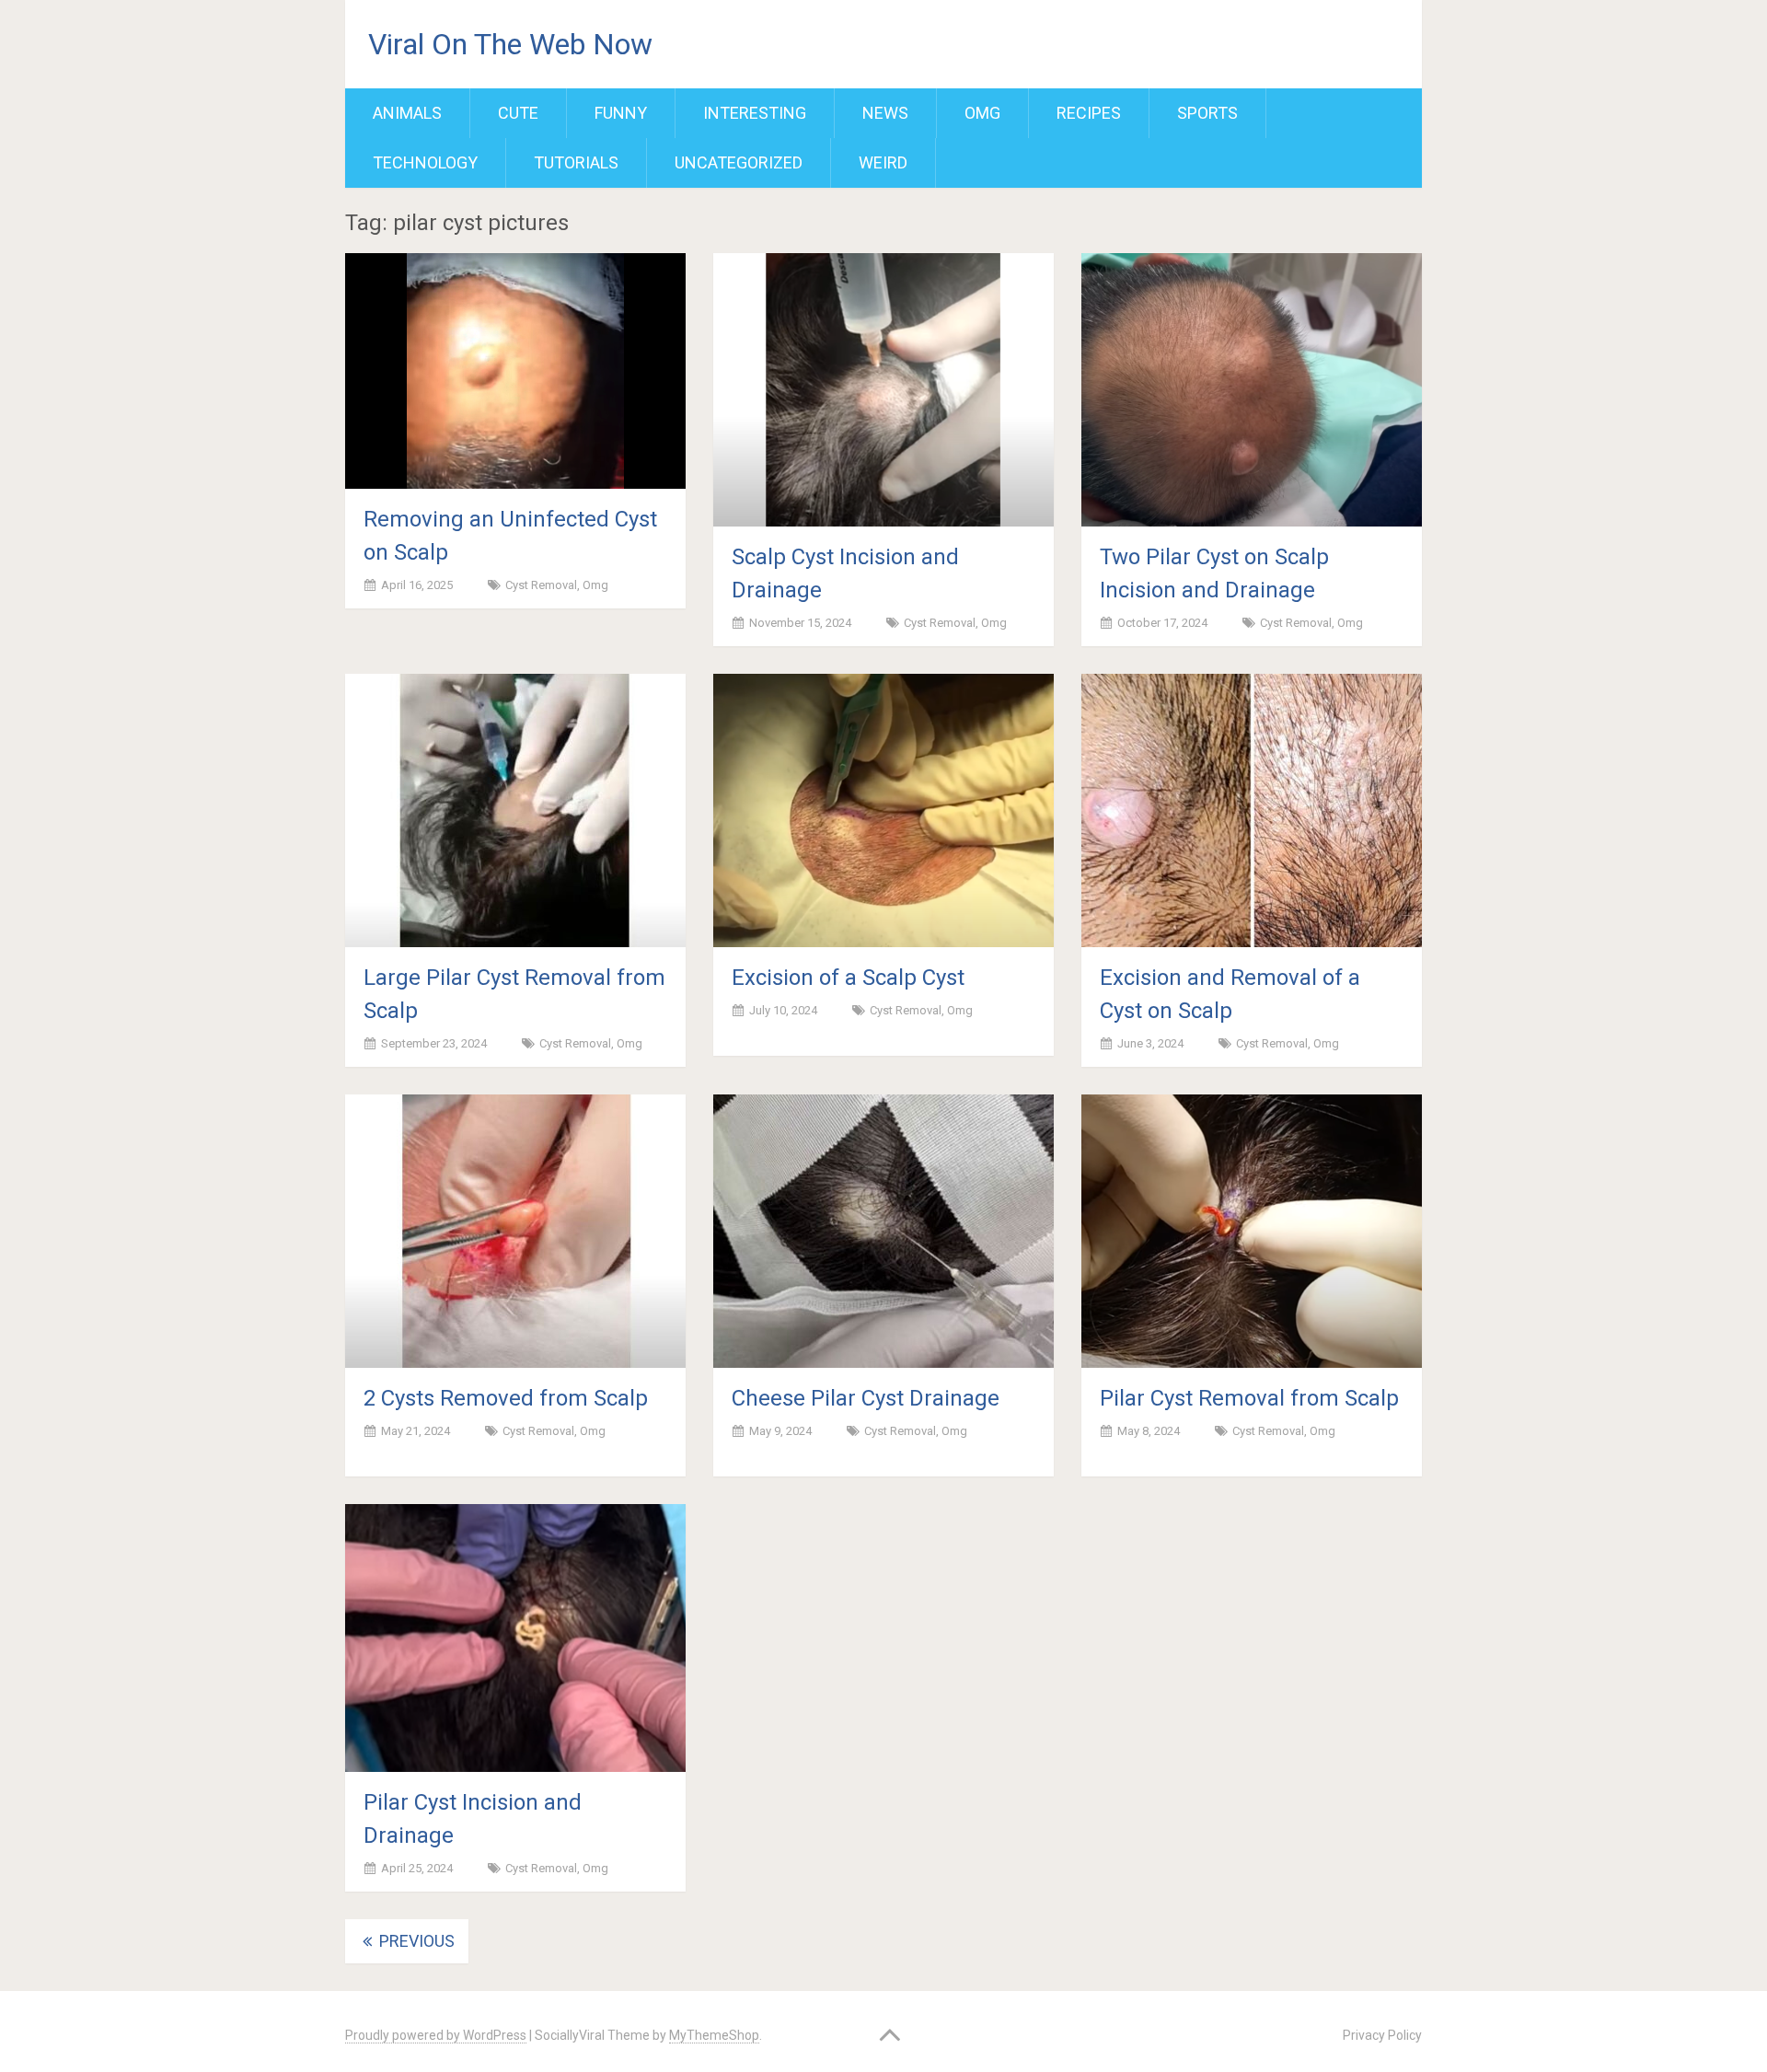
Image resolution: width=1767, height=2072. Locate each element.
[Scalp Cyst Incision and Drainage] (883, 390)
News (885, 113)
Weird (883, 162)
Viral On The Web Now (510, 44)
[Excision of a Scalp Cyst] (883, 810)
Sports (1207, 113)
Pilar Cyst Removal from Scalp (1249, 1398)
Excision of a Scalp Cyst (848, 978)
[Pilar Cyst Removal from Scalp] (1252, 1231)
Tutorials (576, 162)
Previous (415, 1941)
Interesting (755, 113)
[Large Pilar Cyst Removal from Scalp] (515, 810)
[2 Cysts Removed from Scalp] (515, 1231)
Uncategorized (739, 162)
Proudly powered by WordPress (436, 2035)
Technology (425, 162)
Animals (407, 113)
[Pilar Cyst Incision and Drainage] (515, 1638)
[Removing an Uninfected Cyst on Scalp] (515, 371)
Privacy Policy (1382, 2035)
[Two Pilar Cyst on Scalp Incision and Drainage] (1252, 390)
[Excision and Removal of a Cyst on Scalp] (1252, 810)
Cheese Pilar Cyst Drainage (866, 1398)
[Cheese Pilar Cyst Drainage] (883, 1231)
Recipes (1089, 113)
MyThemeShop (714, 2035)
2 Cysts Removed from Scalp (506, 1398)
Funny (621, 113)
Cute (518, 113)
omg (982, 113)
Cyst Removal (541, 585)
